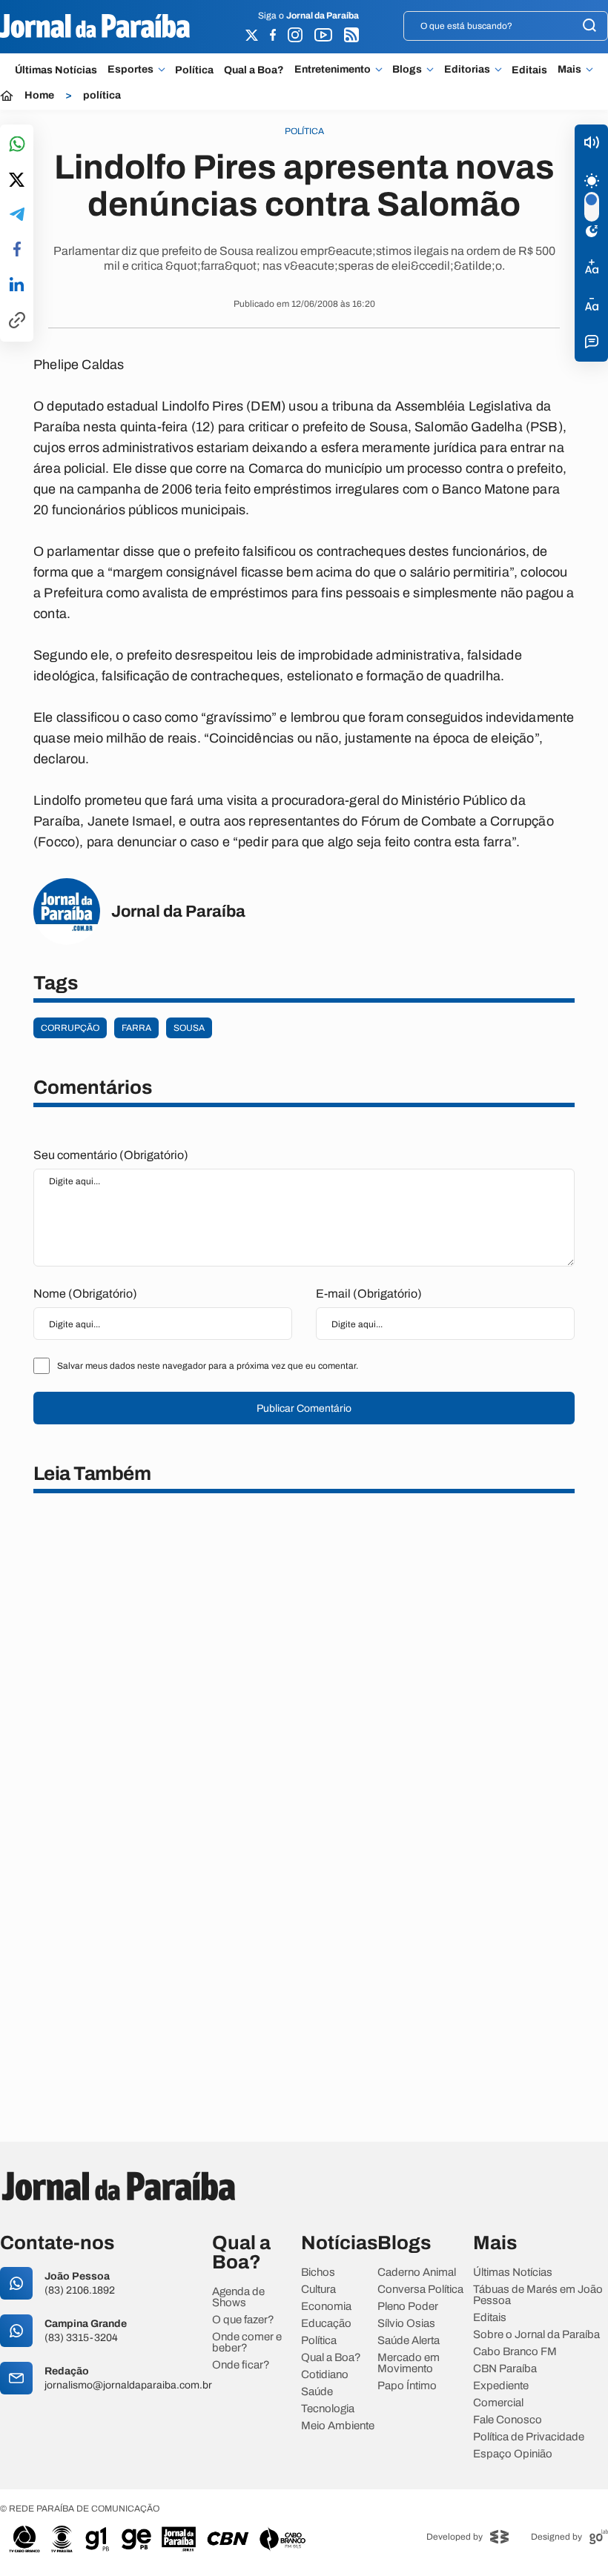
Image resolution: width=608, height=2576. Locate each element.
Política (194, 70)
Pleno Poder (408, 2307)
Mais (569, 70)
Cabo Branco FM (515, 2352)
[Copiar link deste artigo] (17, 321)
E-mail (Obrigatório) (369, 1294)
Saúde (317, 2392)
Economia (326, 2307)
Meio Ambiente (338, 2426)
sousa (189, 1028)
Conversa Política (420, 2290)
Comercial (498, 2403)
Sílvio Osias (406, 2324)
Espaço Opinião (513, 2454)
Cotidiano (325, 2375)
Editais (529, 70)
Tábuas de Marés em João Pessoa (538, 2295)
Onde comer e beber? (247, 2343)
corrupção (70, 1028)
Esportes (130, 70)
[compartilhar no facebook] (17, 250)
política (102, 96)
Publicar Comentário (304, 1408)
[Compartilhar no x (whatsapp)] (17, 181)
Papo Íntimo (407, 2386)
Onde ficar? (241, 2365)
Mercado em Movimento (409, 2363)
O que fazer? (243, 2320)
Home (39, 96)
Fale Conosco (508, 2420)
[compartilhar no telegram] (17, 215)
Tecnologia (328, 2409)
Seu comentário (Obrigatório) (111, 1155)
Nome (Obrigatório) (85, 1294)
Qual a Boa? (254, 70)
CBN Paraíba (505, 2369)
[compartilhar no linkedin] (17, 285)
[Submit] (589, 26)
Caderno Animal (417, 2273)
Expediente (501, 2386)
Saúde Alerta (409, 2341)
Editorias (467, 70)
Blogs (407, 70)
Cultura (318, 2290)
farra (136, 1028)
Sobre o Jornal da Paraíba (536, 2335)
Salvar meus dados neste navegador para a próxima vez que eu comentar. (208, 1366)
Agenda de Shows (238, 2297)
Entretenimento (333, 70)
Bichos (318, 2273)
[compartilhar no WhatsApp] (17, 145)
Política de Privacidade (529, 2437)
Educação (326, 2324)
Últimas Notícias (56, 70)
